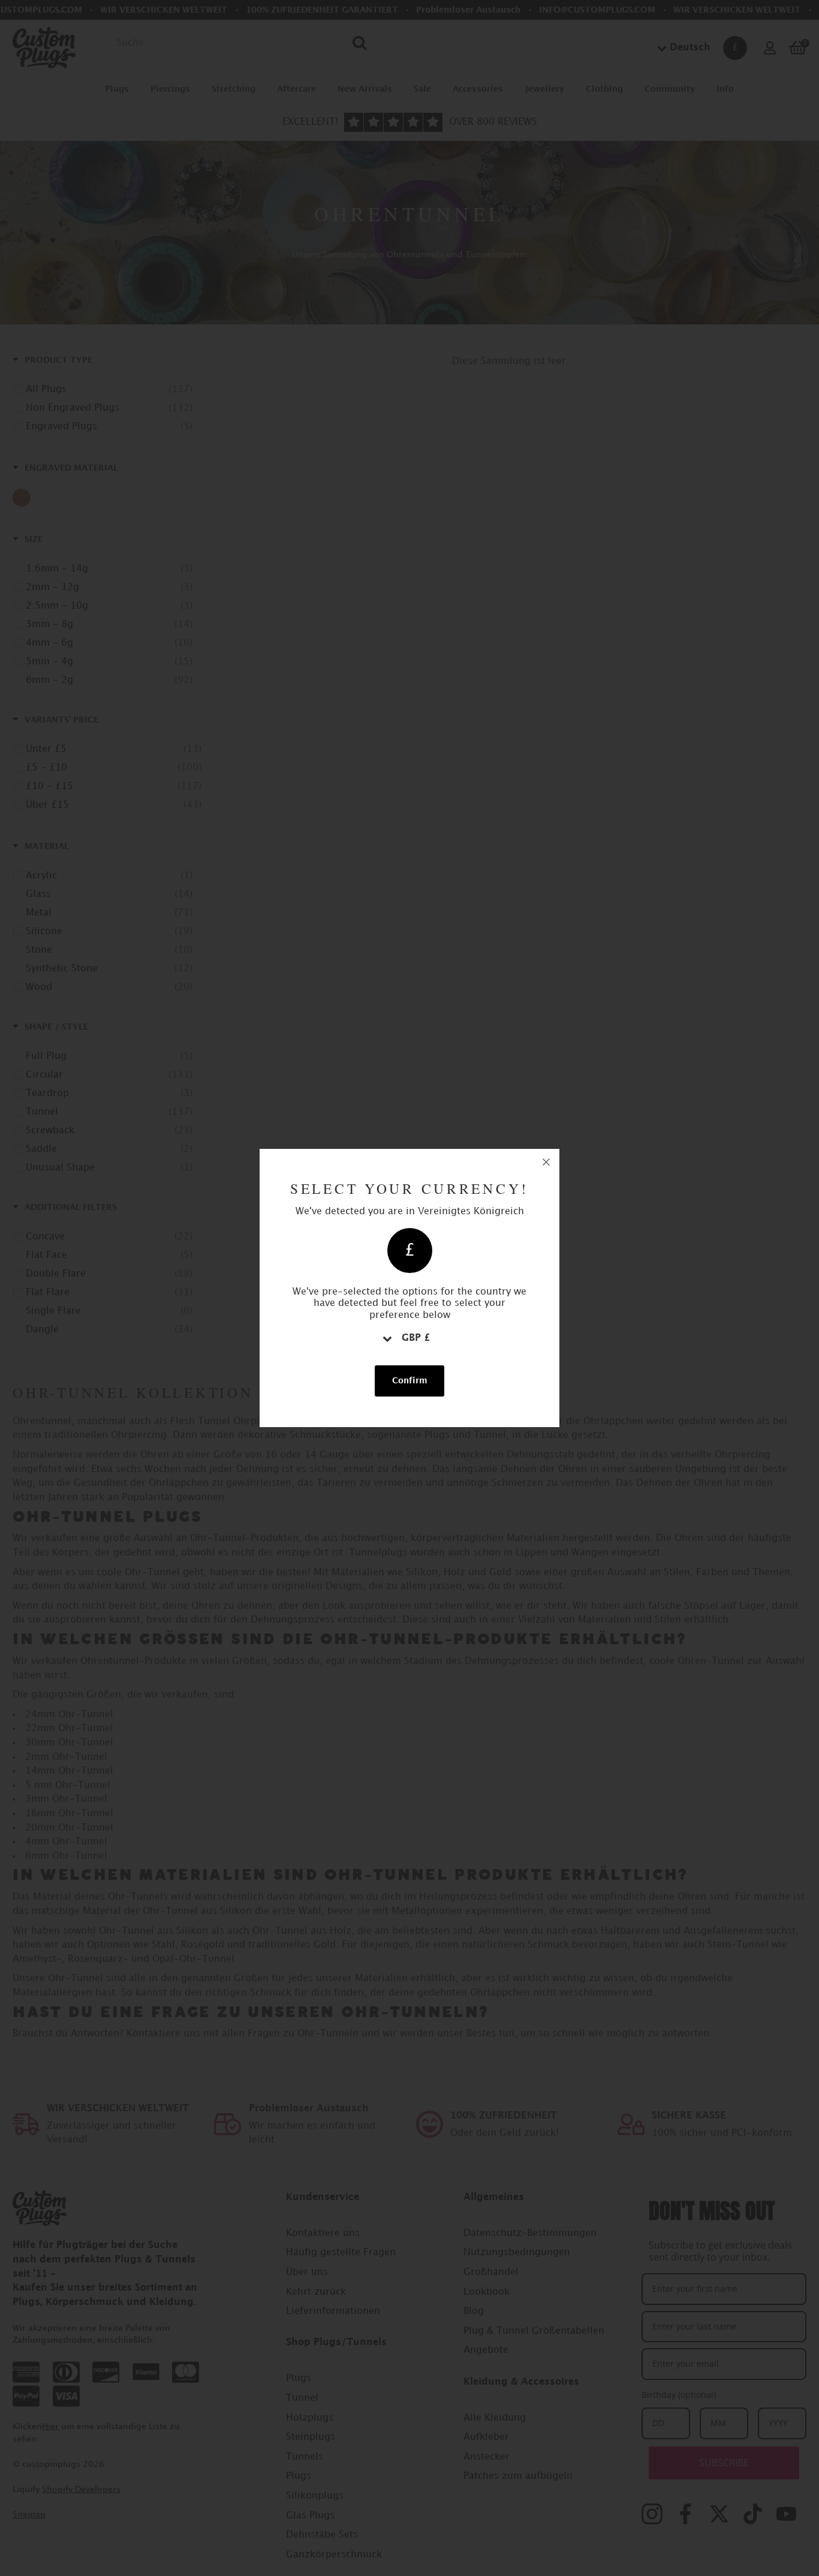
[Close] (546, 1162)
